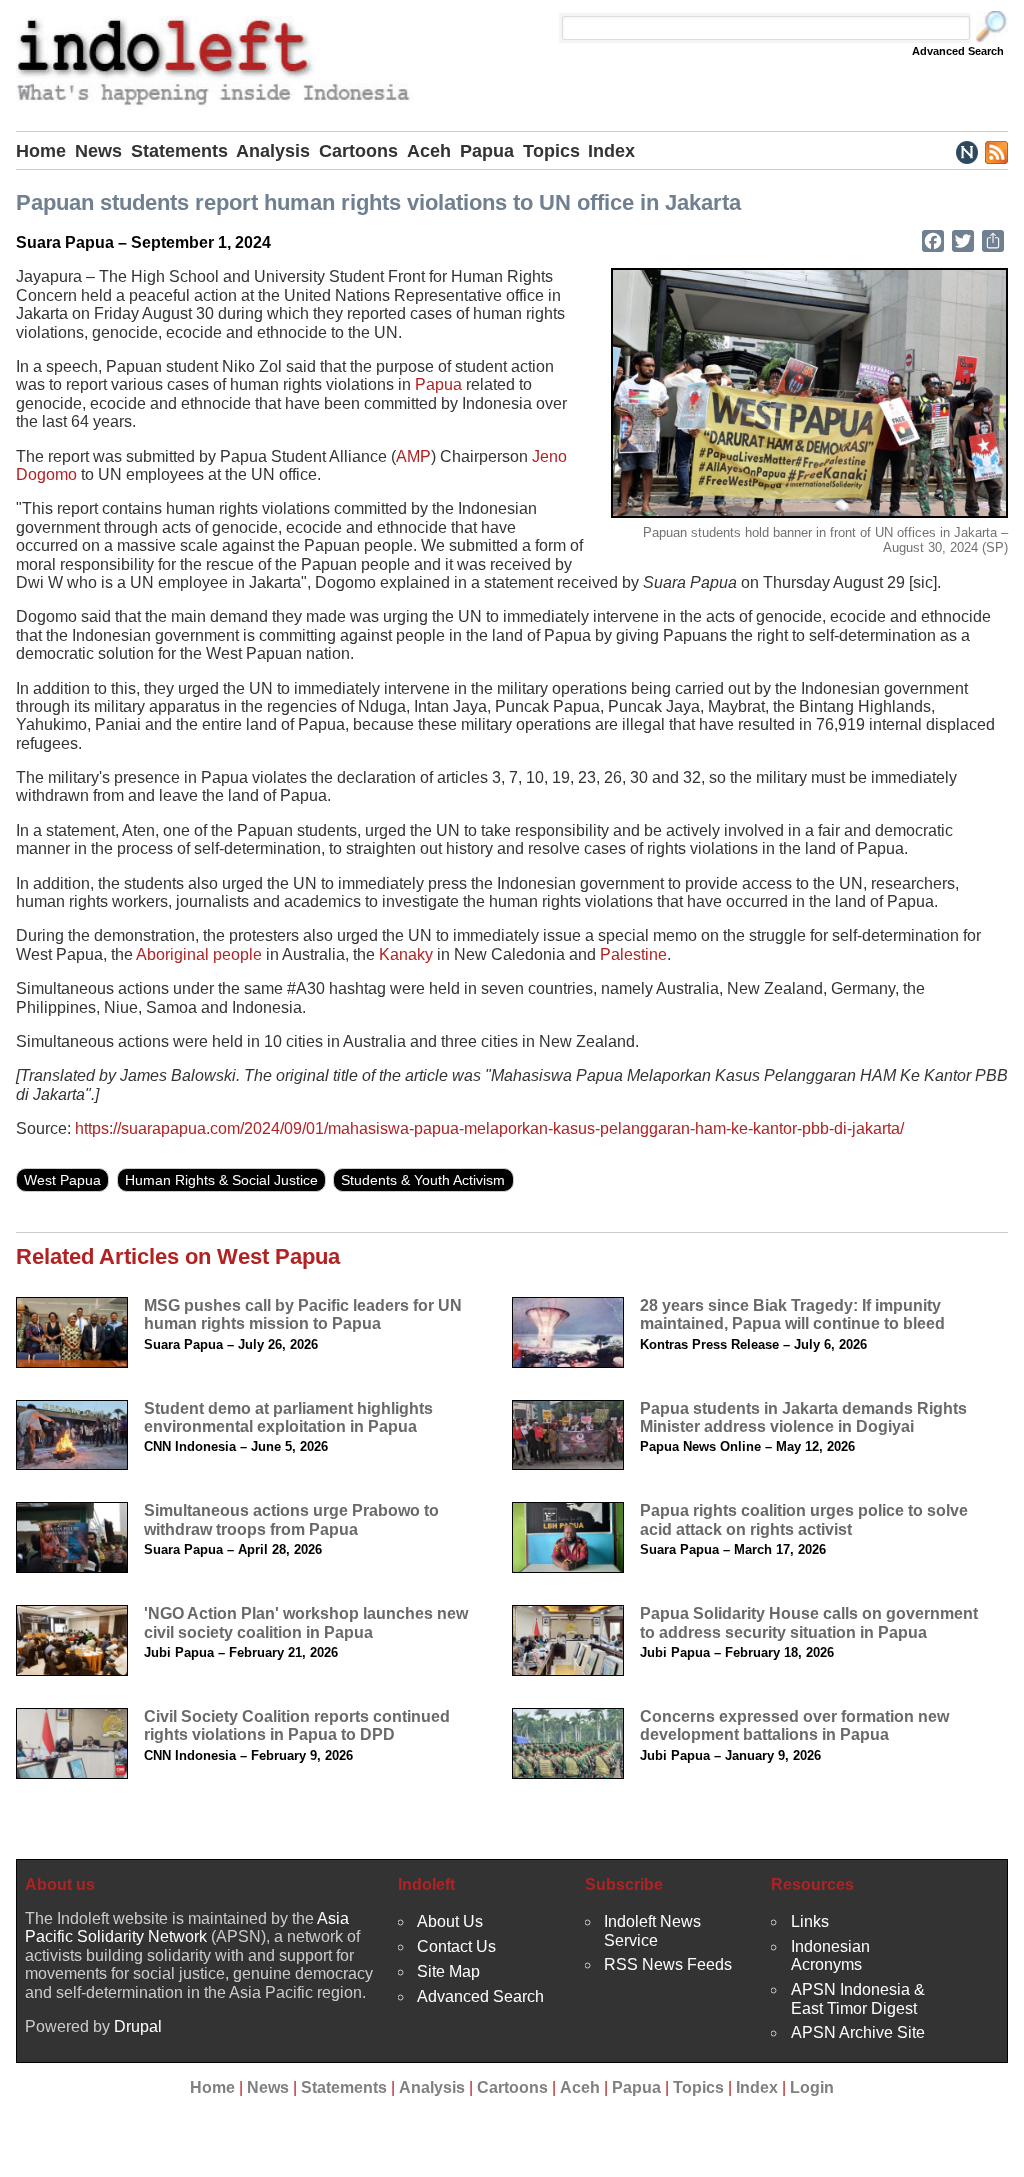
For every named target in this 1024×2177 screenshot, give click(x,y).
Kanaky (406, 954)
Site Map (448, 1971)
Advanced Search (958, 51)
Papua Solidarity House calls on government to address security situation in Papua (809, 1622)
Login (812, 2087)
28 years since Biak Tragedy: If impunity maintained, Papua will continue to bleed (792, 1314)
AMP (413, 456)
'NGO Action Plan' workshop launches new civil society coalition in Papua (306, 1622)
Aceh (429, 151)
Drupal (138, 2026)
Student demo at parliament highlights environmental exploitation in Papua (288, 1417)
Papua (487, 151)
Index (611, 151)
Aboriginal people (199, 954)
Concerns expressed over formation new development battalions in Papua (794, 1725)
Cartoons (358, 151)
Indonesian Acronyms (830, 1955)
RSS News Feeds (668, 1964)
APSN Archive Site (858, 2032)
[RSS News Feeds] (995, 151)
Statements (179, 151)
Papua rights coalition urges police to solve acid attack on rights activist (804, 1519)
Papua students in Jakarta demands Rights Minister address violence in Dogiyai (803, 1417)
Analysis (273, 151)
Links (810, 1921)
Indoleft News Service (652, 1930)
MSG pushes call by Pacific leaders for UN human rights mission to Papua (303, 1314)
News (98, 151)
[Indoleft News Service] (966, 151)
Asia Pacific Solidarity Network (187, 1927)
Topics (551, 151)
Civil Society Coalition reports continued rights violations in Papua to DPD (297, 1725)
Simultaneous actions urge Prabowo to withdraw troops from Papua (291, 1519)
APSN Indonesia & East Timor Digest (858, 1998)
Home (41, 151)
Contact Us (456, 1946)
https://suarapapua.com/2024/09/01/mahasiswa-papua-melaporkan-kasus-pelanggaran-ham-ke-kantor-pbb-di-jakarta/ (489, 1128)
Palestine (633, 954)
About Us (450, 1921)
